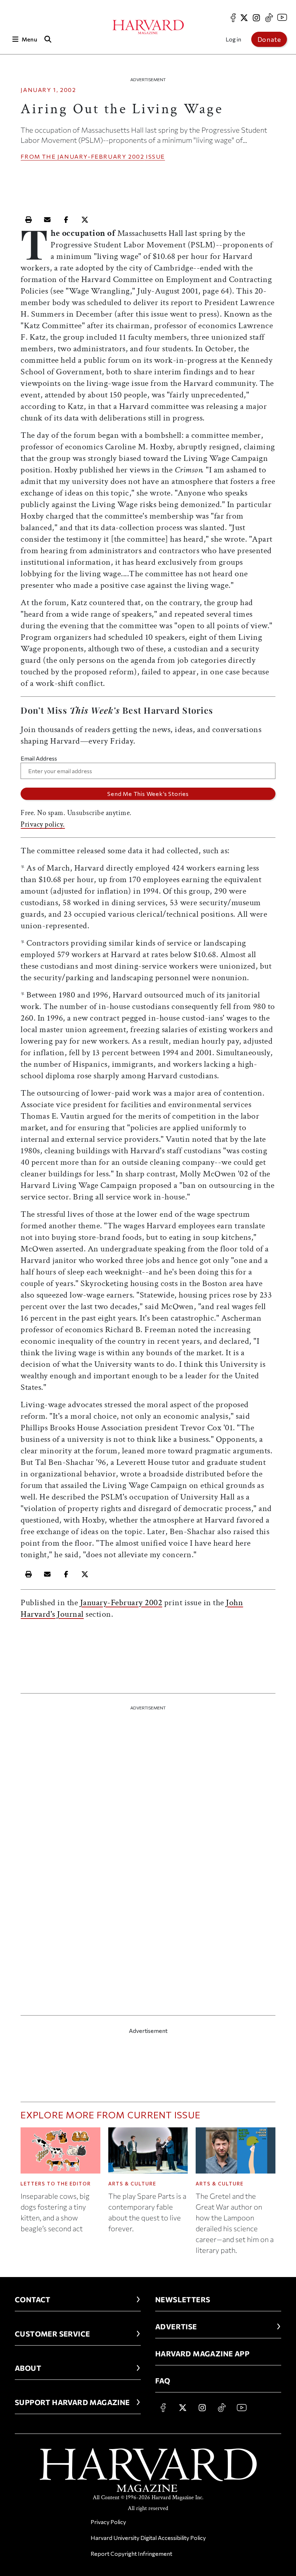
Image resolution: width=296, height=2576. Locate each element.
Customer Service (52, 2334)
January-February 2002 (101, 156)
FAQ (163, 2381)
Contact (33, 2299)
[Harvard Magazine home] (148, 27)
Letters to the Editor (56, 2184)
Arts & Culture (132, 2184)
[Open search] (48, 39)
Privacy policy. (43, 824)
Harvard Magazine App (202, 2353)
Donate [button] (269, 39)
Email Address (39, 758)
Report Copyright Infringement (131, 2553)
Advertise (176, 2326)
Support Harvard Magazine (72, 2402)
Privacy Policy (108, 2522)
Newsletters (183, 2299)
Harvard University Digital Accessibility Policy (148, 2538)
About (28, 2368)
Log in (233, 39)
